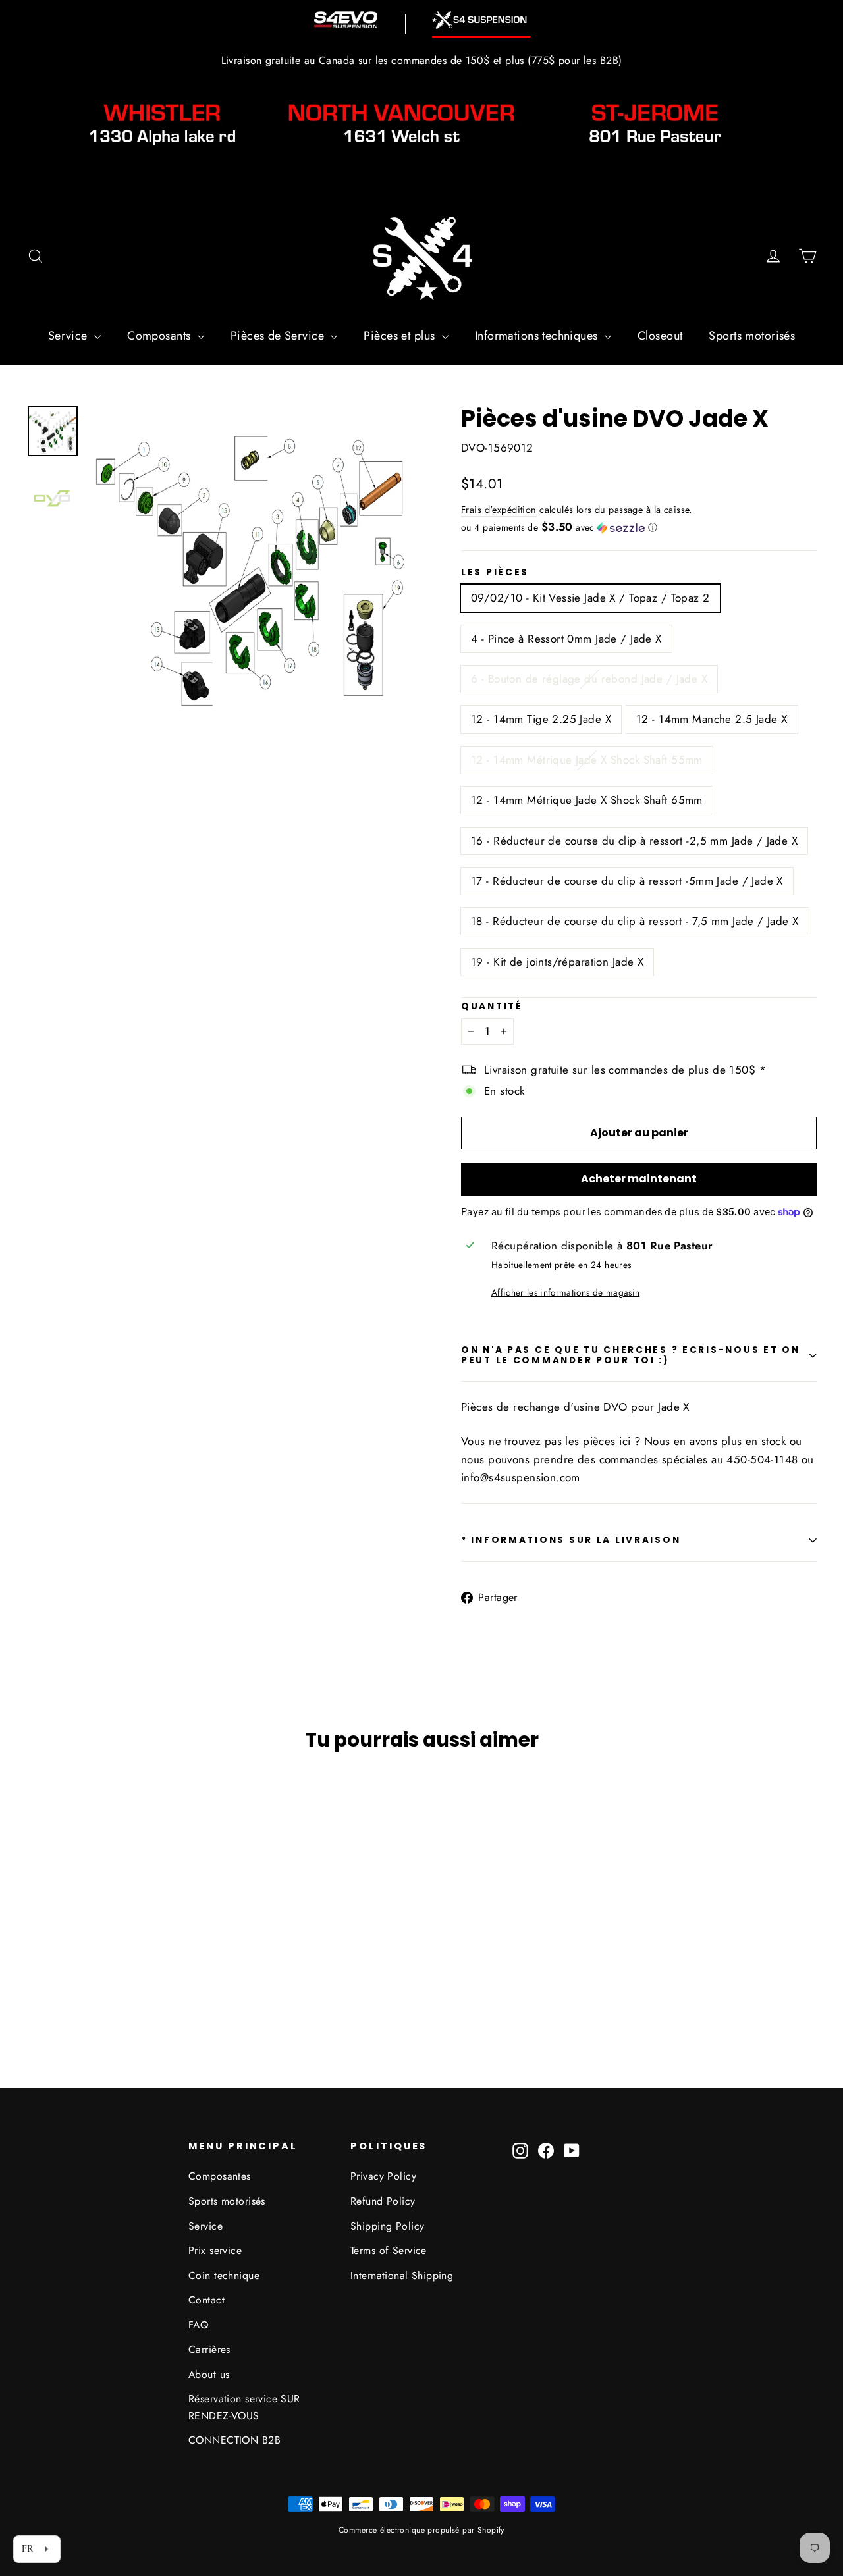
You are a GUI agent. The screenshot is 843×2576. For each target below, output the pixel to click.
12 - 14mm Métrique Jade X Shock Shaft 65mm (587, 800)
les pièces (495, 573)
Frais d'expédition (499, 510)
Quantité (492, 1007)
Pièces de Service (279, 336)
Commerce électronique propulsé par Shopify (421, 2530)
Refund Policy (383, 2201)
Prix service (215, 2250)
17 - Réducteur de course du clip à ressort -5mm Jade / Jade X (627, 881)
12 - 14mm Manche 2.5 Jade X (712, 719)
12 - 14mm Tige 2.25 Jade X (541, 719)
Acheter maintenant (639, 1179)
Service (69, 336)
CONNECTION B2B (234, 2440)
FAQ (198, 2325)
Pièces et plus (401, 336)
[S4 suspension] (481, 20)
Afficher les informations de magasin (565, 1292)
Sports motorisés (752, 336)
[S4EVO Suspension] (346, 20)
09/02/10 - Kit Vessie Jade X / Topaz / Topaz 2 (590, 598)
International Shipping (402, 2275)
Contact (206, 2300)
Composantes (220, 2176)
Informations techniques (538, 336)
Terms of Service (389, 2250)
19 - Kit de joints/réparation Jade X (557, 962)
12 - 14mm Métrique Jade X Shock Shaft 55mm (587, 760)
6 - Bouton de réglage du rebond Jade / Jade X (589, 679)
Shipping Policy (387, 2226)
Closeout (660, 336)
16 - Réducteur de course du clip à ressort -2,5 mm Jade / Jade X (634, 841)
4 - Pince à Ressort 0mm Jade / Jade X (566, 639)
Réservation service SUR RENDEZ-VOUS (244, 2407)
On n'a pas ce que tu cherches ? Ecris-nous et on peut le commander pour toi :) (631, 1355)
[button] (639, 527)
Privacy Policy (383, 2176)
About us (209, 2374)
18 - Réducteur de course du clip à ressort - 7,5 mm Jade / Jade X (635, 921)
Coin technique (224, 2275)
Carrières (209, 2349)
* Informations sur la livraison (571, 1540)
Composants (161, 336)
